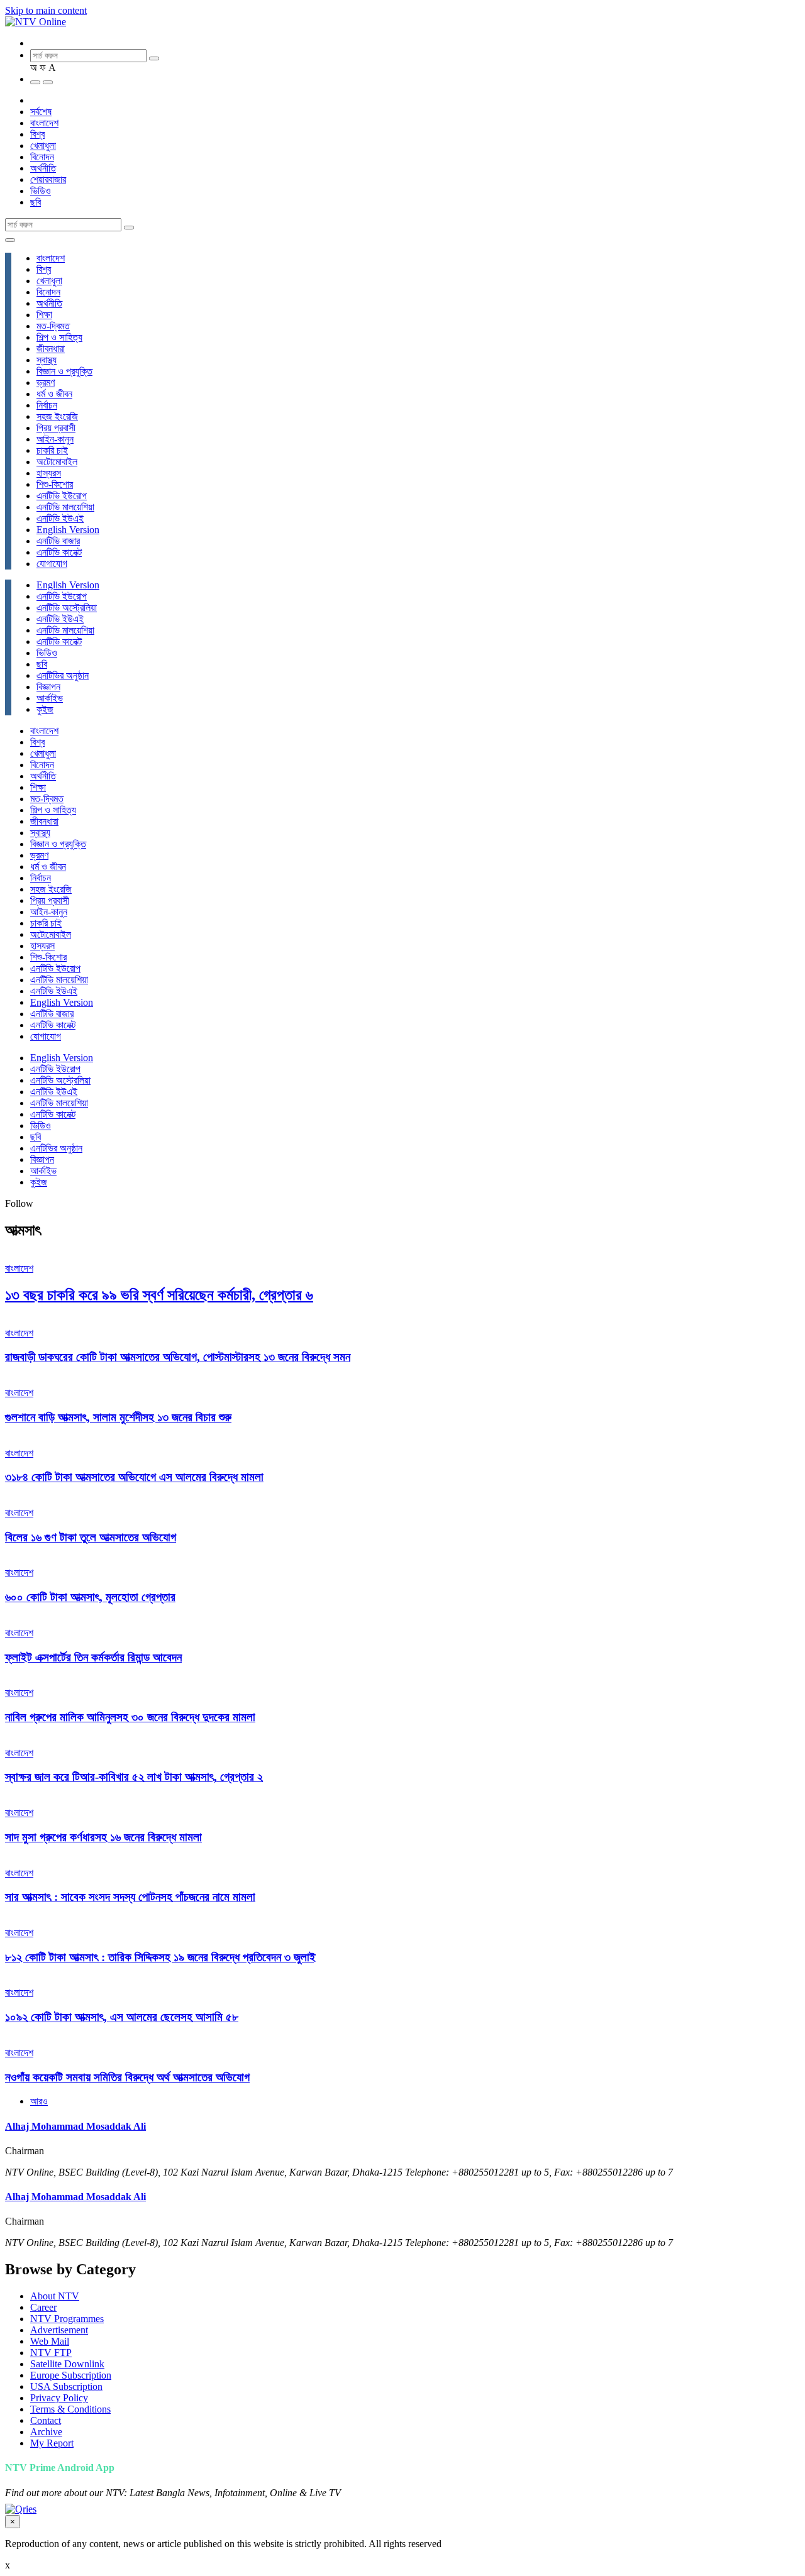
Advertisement (59, 2330)
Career (43, 2307)
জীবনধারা (51, 349)
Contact (46, 2420)
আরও (39, 2101)
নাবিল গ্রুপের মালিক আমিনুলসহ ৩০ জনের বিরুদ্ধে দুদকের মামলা (130, 1717)
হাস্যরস (49, 473)
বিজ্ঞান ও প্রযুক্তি (64, 371)
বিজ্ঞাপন (48, 687)
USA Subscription (66, 2386)
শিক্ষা (44, 315)
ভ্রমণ (46, 383)
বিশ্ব (37, 134)
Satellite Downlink (67, 2364)
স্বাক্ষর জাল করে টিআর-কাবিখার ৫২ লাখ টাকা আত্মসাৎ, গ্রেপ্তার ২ (134, 1777)
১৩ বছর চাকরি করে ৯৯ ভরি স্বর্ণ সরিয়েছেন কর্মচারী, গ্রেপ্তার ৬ (159, 1295)
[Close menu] (10, 240)
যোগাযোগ (52, 564)
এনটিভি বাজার (58, 541)
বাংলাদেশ (44, 123)
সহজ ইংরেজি (57, 416)
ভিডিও (41, 191)
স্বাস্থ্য (47, 360)
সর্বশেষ (41, 112)
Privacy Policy (59, 2398)
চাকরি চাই (52, 450)
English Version (68, 530)
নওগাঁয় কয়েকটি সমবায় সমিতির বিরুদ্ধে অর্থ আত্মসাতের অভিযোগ (127, 2077)
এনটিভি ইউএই (60, 518)
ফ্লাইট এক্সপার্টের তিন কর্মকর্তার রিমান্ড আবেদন (93, 1657)
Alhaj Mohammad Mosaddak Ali (75, 2126)
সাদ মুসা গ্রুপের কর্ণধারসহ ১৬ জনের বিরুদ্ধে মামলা (103, 1837)
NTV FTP (51, 2353)
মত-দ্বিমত (53, 326)
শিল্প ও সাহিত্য (59, 337)
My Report (52, 2443)
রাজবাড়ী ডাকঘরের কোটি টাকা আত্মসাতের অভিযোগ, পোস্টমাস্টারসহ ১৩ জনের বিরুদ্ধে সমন (178, 1357)
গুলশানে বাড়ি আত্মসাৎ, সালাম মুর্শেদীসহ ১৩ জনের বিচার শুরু (118, 1417)
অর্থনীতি (43, 168)
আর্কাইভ (50, 698)
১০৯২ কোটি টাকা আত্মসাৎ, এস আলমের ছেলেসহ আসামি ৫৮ (122, 2017)
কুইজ (45, 709)
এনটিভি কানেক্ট (59, 552)
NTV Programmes (67, 2319)
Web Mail (50, 2341)
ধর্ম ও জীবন (54, 394)
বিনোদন (42, 157)
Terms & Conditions (70, 2409)
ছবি (36, 202)
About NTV (55, 2296)
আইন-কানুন (55, 439)
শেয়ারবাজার (48, 179)
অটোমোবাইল (57, 462)
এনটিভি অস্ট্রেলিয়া (67, 608)
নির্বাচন (47, 405)
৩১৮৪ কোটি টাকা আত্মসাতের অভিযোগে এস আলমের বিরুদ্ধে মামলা (134, 1477)
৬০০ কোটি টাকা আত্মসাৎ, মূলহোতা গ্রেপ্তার (90, 1597)
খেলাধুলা (43, 146)
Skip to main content (46, 10)
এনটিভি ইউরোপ (62, 496)
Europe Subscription (71, 2375)
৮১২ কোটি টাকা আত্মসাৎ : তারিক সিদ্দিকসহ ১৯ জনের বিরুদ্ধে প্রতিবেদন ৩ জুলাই (160, 1957)
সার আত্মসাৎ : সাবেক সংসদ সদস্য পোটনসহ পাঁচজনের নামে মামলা (130, 1897)
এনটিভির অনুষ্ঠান (63, 675)
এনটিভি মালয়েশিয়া (65, 507)
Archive (46, 2432)
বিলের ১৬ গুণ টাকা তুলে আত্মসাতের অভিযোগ (91, 1537)
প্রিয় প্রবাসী (56, 428)
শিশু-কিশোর (55, 484)
